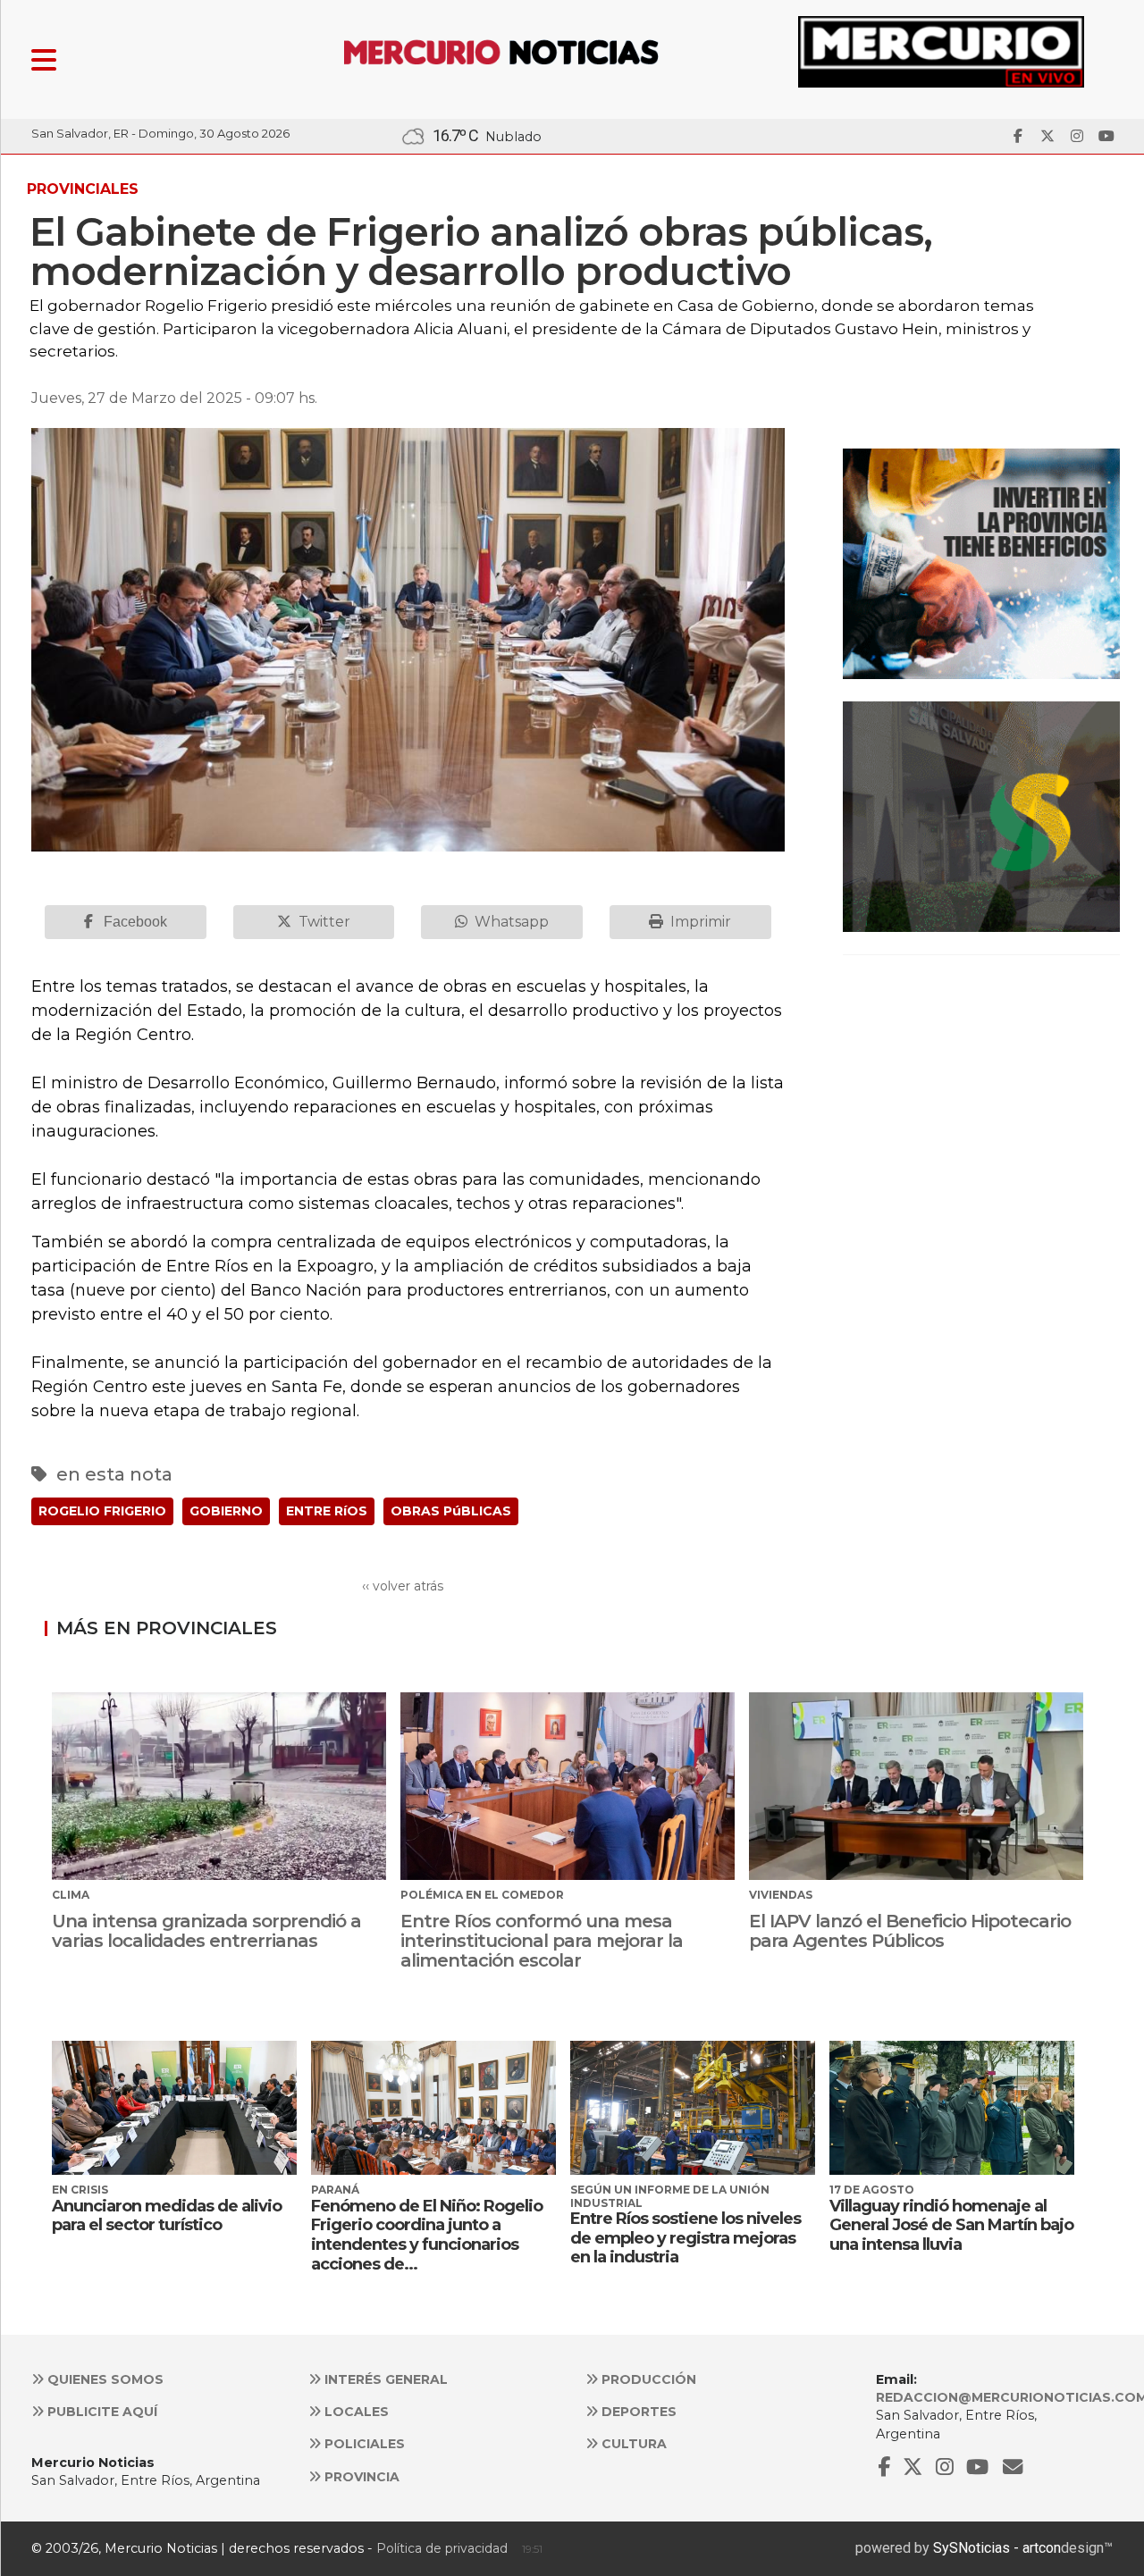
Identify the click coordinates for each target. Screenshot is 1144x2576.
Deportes (637, 2412)
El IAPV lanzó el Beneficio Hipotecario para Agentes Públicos (910, 1931)
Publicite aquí (101, 2412)
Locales (355, 2412)
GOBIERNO (226, 1511)
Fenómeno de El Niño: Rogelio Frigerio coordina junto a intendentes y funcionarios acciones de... (427, 2235)
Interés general (384, 2379)
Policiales (363, 2444)
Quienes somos (104, 2379)
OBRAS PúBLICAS (451, 1511)
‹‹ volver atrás (403, 1586)
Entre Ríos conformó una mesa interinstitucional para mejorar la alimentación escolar (542, 1941)
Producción (647, 2379)
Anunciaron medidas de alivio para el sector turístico (167, 2216)
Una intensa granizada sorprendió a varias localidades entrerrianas (206, 1931)
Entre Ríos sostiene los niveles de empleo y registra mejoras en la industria (686, 2238)
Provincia (360, 2477)
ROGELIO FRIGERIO (102, 1511)
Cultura (632, 2444)
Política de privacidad (442, 2548)
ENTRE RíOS (327, 1511)
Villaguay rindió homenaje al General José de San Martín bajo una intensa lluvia (951, 2225)
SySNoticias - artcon (997, 2548)
